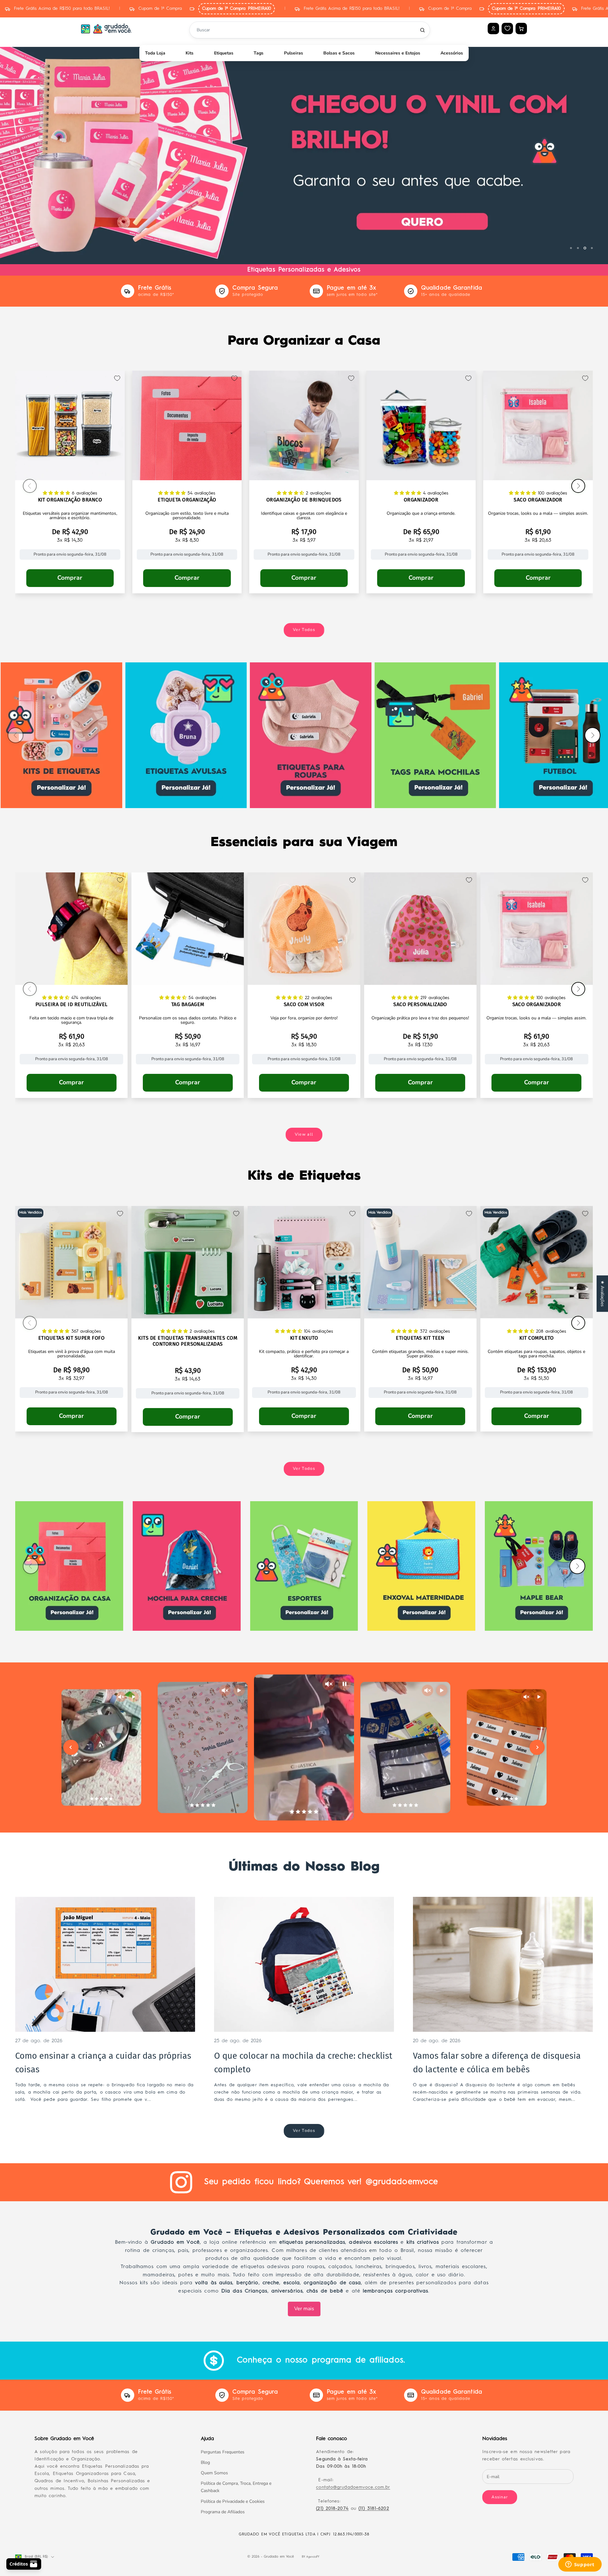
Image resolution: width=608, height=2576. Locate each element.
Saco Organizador (538, 500)
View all (304, 1134)
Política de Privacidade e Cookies (233, 2501)
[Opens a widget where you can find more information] (580, 2565)
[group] (304, 150)
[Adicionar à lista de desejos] (117, 378)
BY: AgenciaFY (310, 2557)
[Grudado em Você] (106, 29)
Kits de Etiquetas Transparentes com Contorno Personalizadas (188, 1341)
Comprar (70, 578)
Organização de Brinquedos (304, 500)
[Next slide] (537, 1747)
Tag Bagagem (188, 1004)
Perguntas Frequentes (223, 2452)
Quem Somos (214, 2473)
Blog (205, 2462)
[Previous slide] (71, 1747)
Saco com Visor (304, 1004)
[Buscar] (422, 30)
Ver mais (304, 2309)
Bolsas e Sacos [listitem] (339, 53)
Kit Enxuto (304, 1338)
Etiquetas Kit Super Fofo (72, 1338)
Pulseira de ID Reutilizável (72, 1004)
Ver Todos (304, 630)
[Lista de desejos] (507, 28)
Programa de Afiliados (223, 2512)
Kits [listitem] (190, 53)
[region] (304, 150)
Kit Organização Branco (70, 500)
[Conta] (493, 29)
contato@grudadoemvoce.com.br (353, 2487)
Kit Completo (536, 1338)
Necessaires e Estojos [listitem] (398, 53)
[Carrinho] (521, 29)
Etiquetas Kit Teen (420, 1338)
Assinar (500, 2497)
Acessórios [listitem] (452, 53)
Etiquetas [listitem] (224, 53)
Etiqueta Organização (187, 500)
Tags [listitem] (259, 53)
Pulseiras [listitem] (294, 53)
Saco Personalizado (420, 1004)
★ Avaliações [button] (602, 1294)
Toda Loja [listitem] (155, 53)
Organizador (421, 500)
